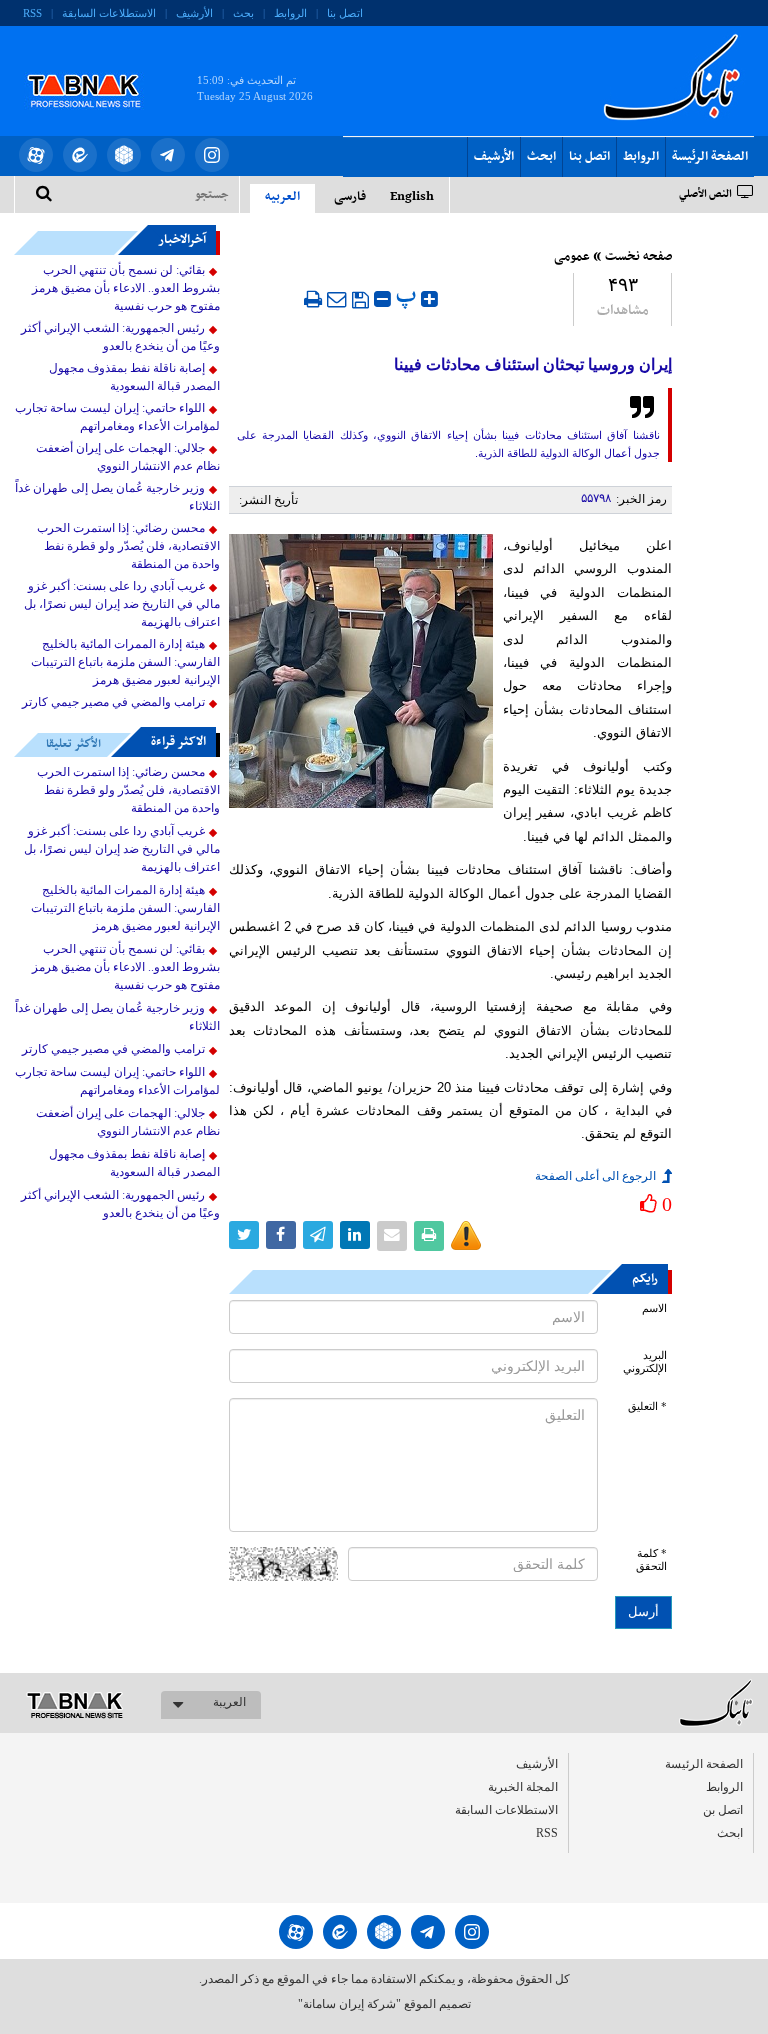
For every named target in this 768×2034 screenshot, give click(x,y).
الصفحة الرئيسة (710, 157)
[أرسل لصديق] (337, 299)
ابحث (541, 157)
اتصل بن (723, 1810)
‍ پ (408, 296)
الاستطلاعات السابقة (109, 13)
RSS (32, 13)
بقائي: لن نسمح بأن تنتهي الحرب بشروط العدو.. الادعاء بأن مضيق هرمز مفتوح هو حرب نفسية (126, 288)
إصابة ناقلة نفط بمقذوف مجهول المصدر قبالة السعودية (134, 377)
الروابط (290, 13)
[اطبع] (313, 299)
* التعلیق (647, 1406)
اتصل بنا (345, 13)
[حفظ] (360, 300)
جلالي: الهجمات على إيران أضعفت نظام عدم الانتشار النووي (128, 457)
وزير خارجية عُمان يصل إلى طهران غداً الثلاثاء (117, 497)
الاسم (654, 1308)
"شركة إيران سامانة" (349, 2004)
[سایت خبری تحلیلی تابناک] (96, 68)
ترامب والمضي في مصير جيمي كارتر (113, 702)
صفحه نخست (638, 257)
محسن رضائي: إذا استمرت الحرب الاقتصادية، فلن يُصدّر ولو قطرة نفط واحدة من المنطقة (128, 546)
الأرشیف (194, 13)
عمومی (572, 257)
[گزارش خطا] (466, 1236)
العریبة (229, 1702)
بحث (243, 13)
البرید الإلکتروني (645, 1362)
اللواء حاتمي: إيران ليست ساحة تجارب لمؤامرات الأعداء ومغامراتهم (117, 417)
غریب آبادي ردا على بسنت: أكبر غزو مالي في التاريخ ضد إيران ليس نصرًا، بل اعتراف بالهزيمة (122, 604)
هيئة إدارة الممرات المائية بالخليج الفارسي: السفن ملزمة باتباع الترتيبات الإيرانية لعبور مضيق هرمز (125, 662)
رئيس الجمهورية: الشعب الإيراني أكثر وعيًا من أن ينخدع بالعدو (120, 337)
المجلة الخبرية (523, 1787)
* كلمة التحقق (651, 1560)
